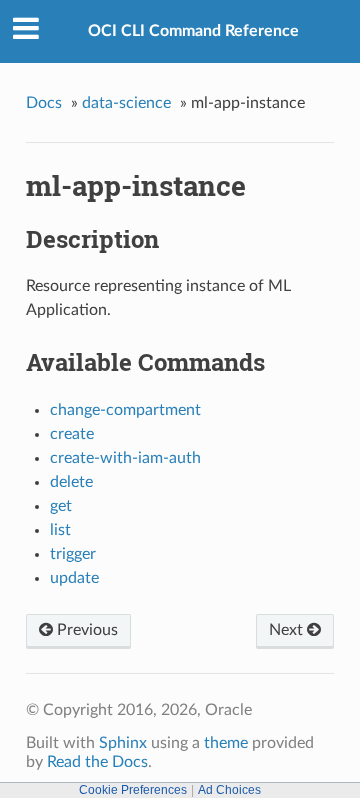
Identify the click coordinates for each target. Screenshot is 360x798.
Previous (85, 630)
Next (288, 630)
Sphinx (123, 743)
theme (226, 743)
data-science (126, 103)
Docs (44, 103)
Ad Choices (229, 790)
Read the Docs (97, 762)
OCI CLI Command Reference (193, 31)
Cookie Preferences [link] (133, 790)
